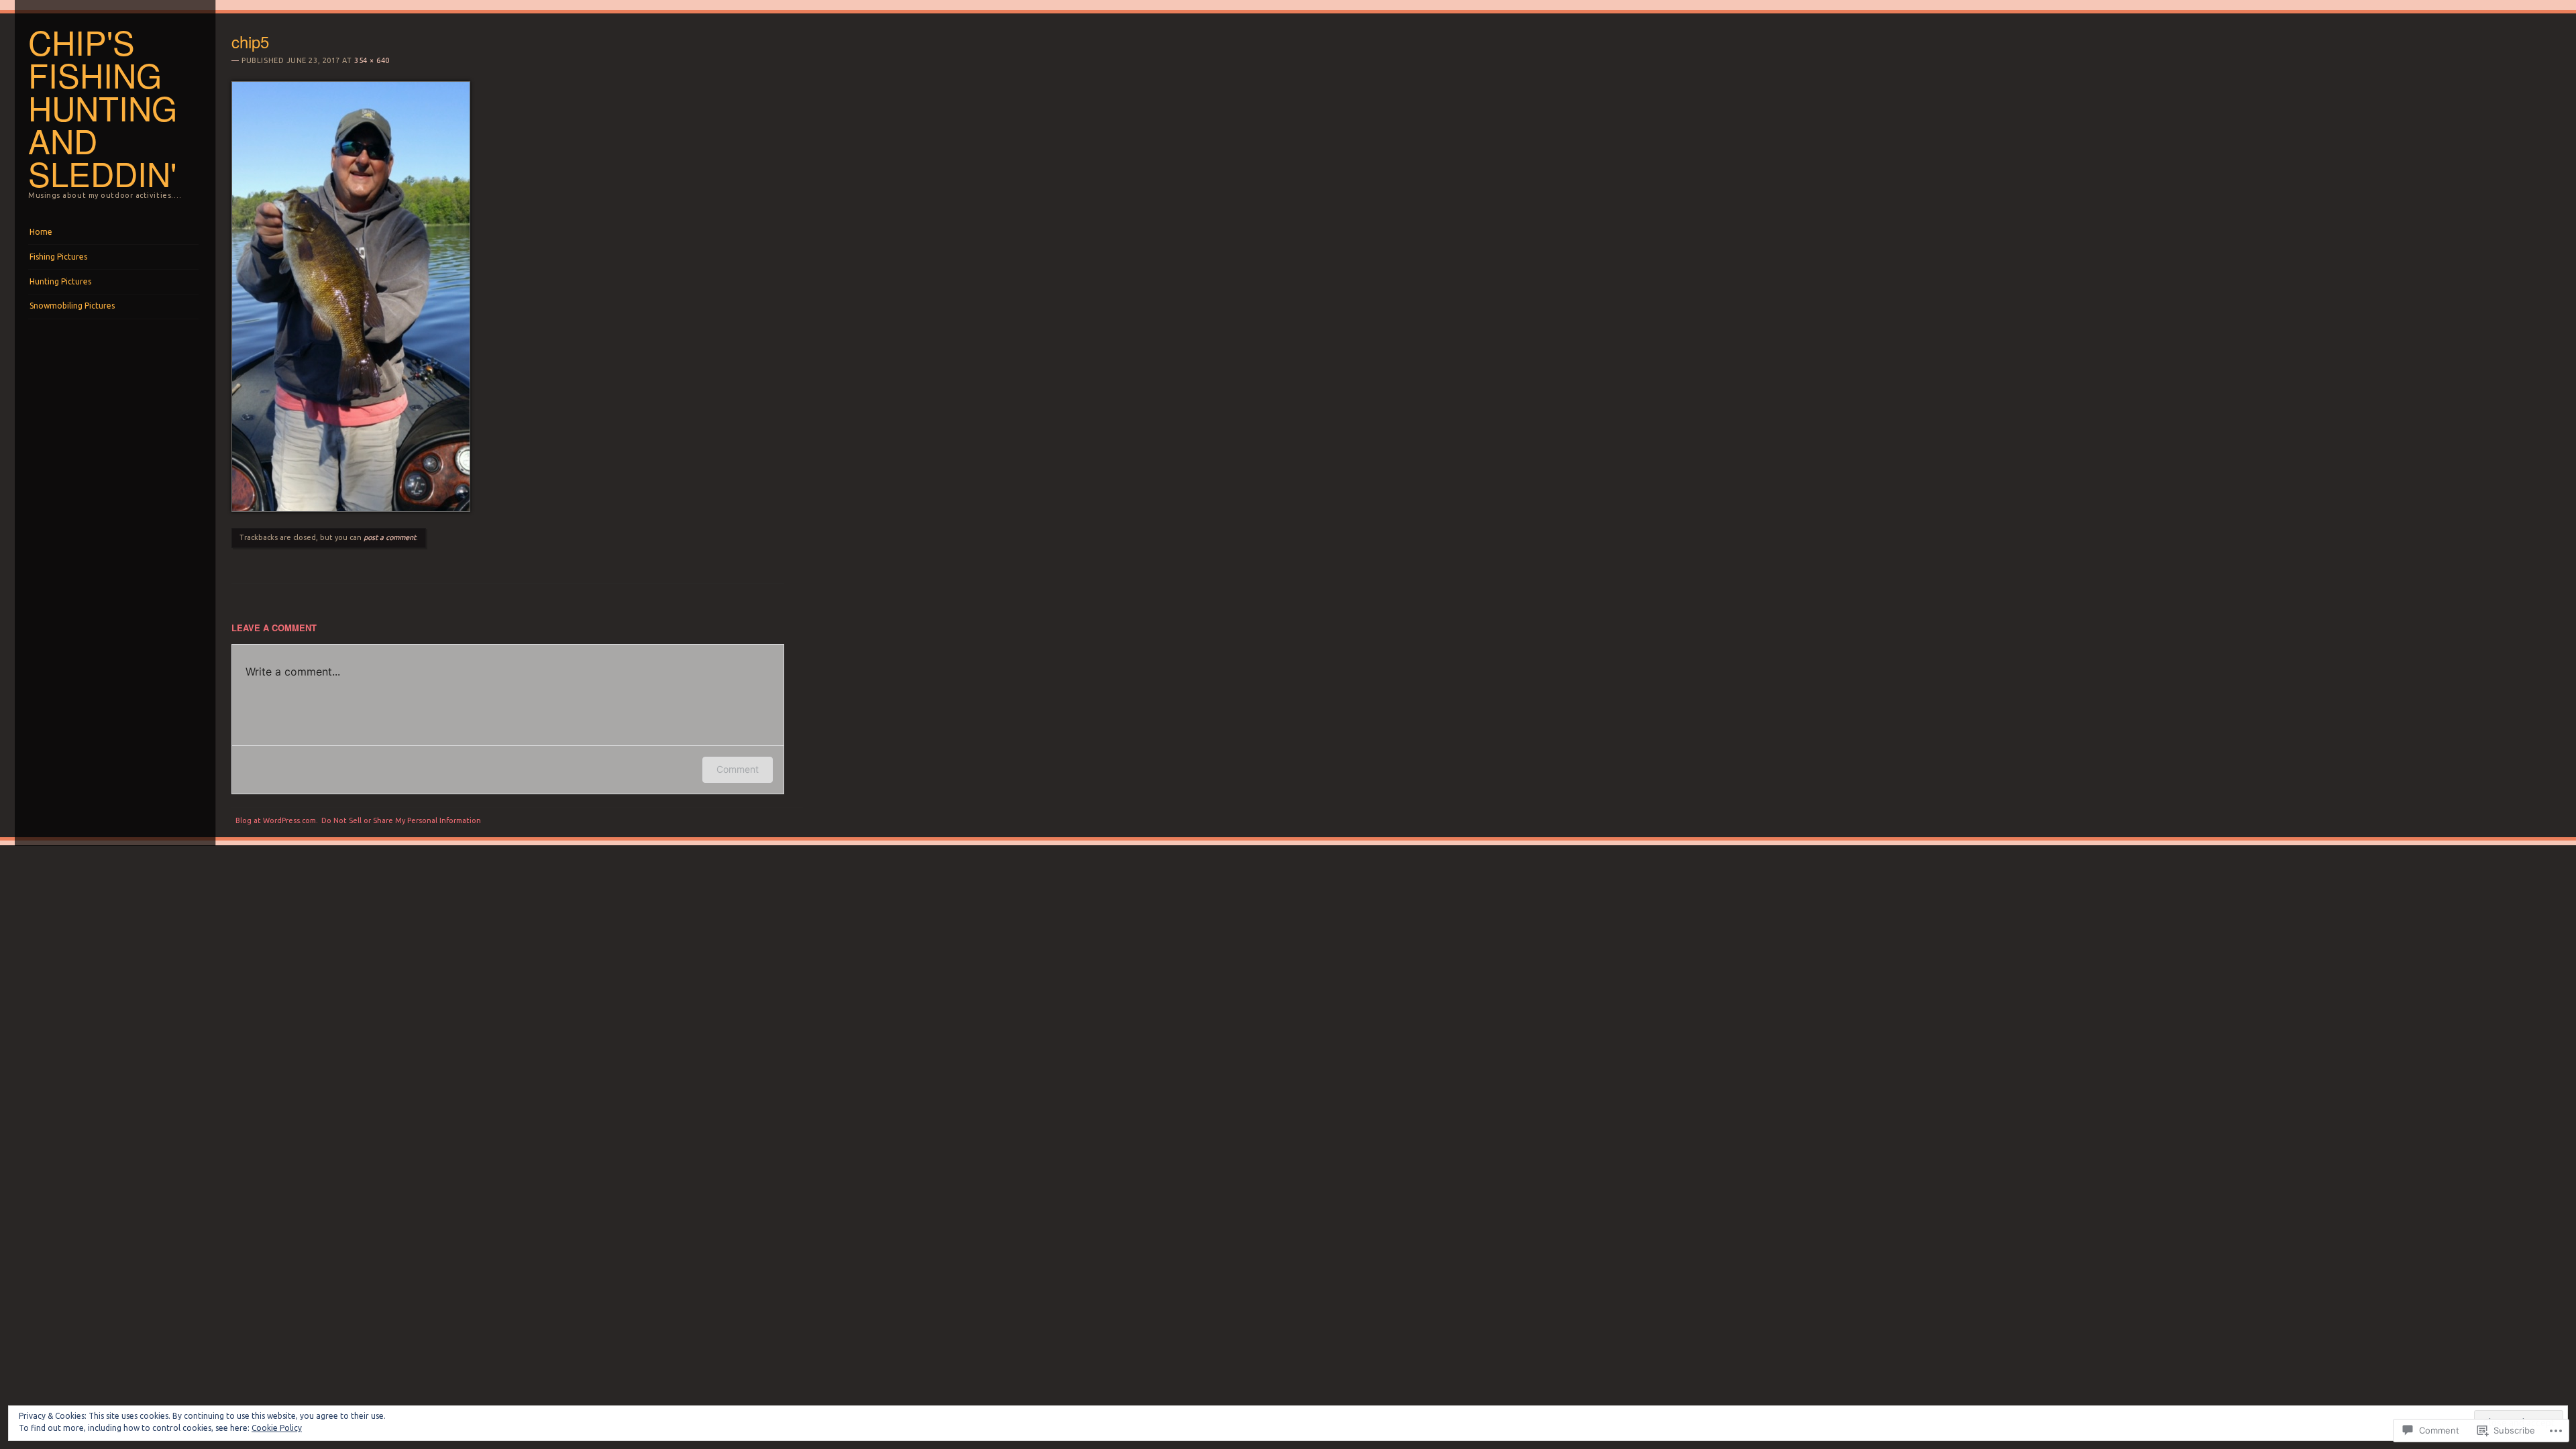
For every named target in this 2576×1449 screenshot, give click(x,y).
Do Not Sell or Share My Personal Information (401, 820)
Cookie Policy (277, 1428)
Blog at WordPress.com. (277, 820)
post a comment (390, 537)
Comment (738, 769)
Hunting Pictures (60, 281)
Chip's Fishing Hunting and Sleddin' (103, 107)
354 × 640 (372, 60)
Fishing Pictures (58, 257)
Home (41, 232)
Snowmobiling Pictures (72, 306)
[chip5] (351, 508)
